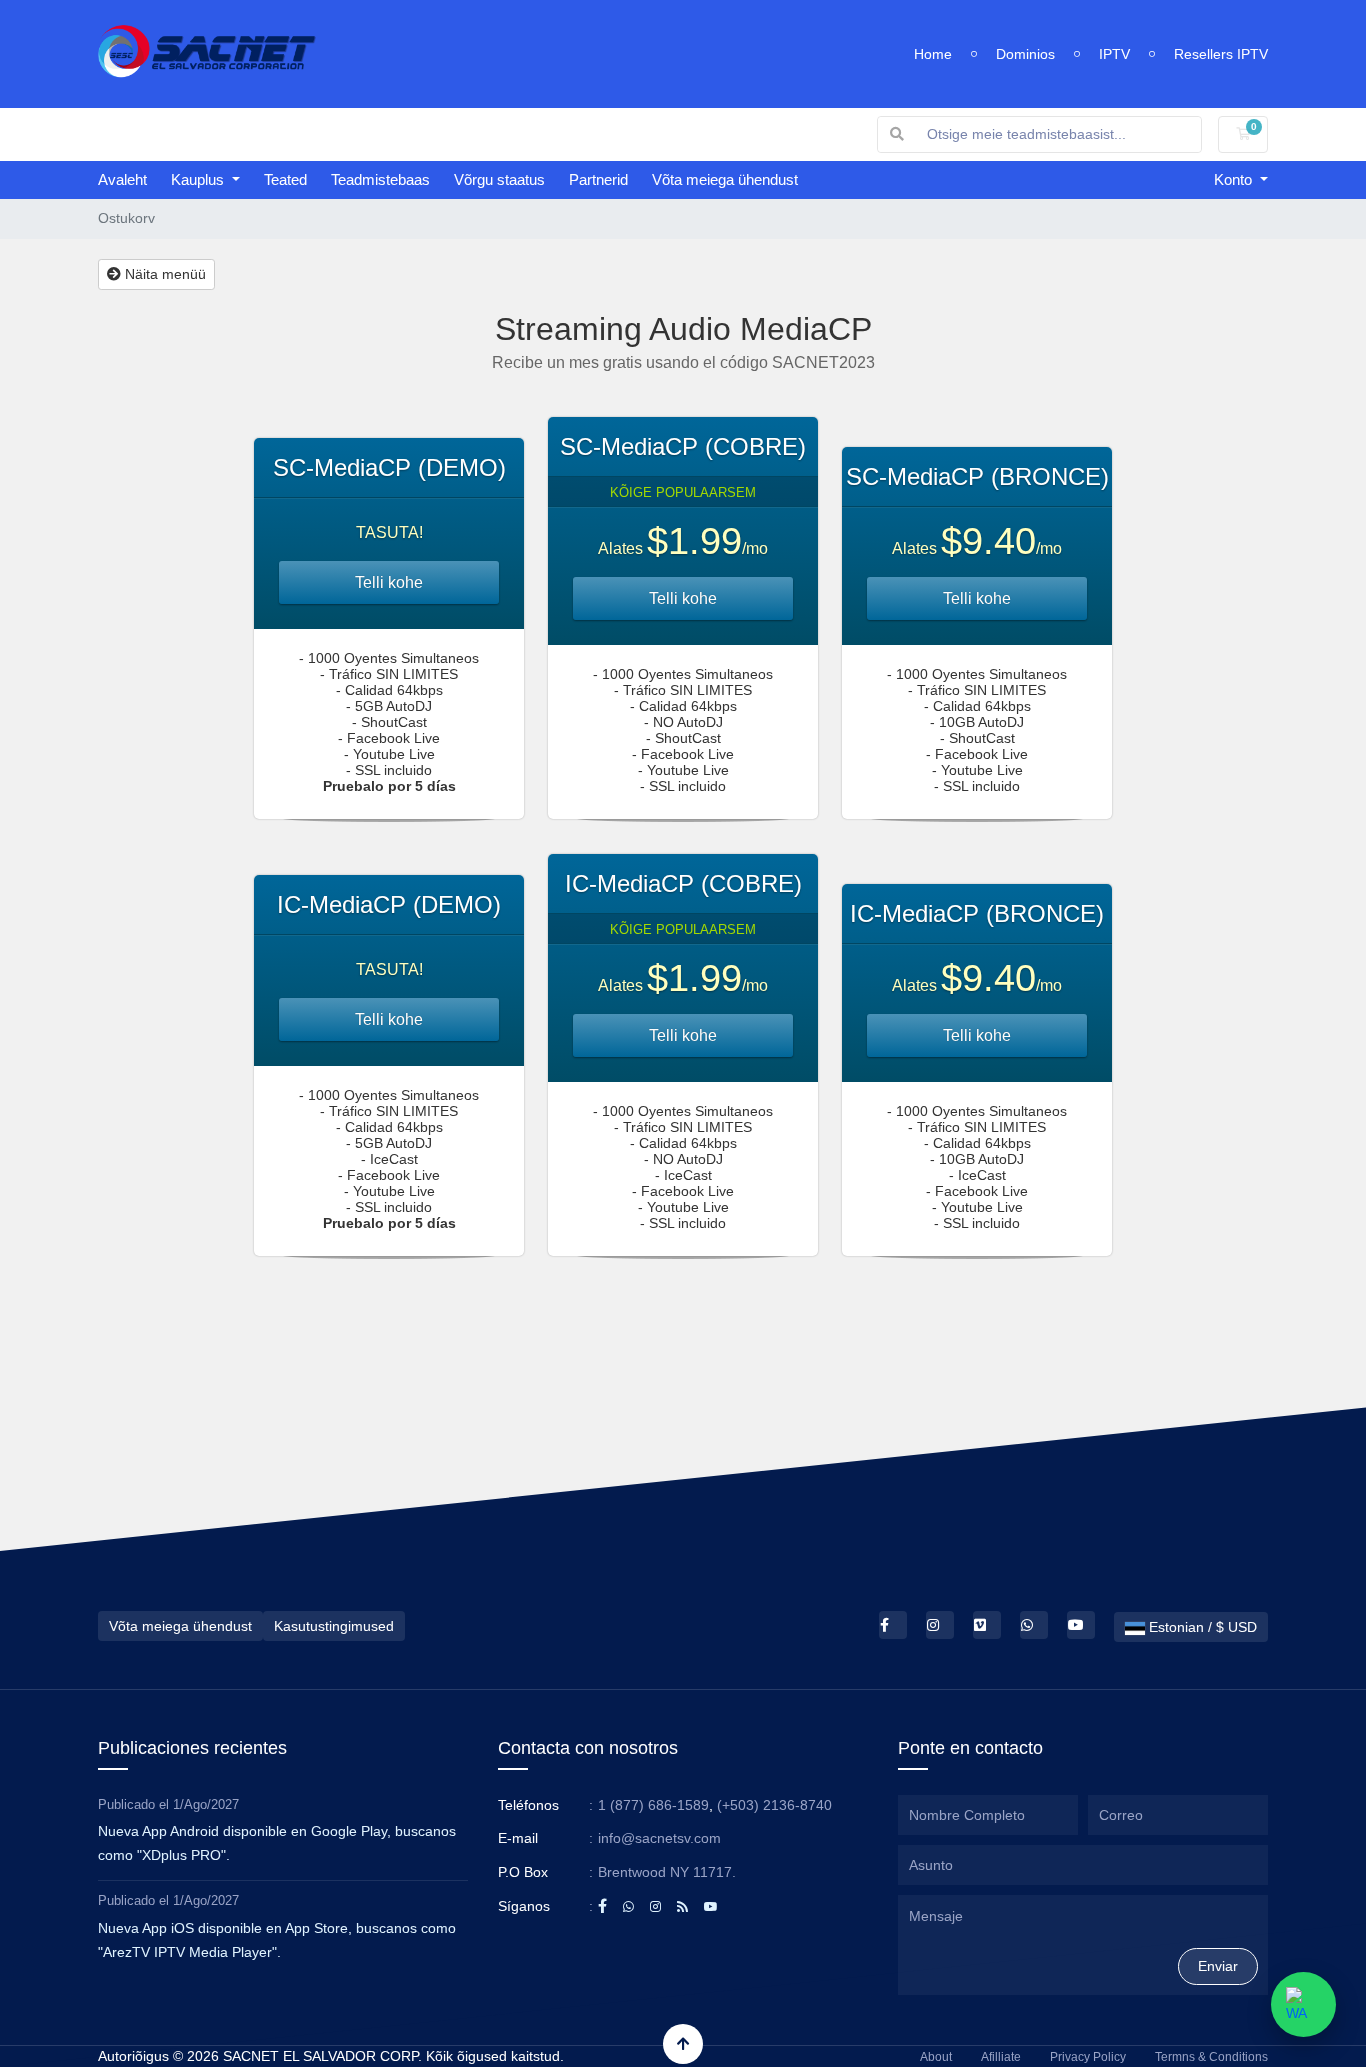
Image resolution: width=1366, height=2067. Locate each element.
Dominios (1025, 54)
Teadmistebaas (380, 179)
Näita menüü (163, 274)
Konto (1235, 179)
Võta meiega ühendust (725, 179)
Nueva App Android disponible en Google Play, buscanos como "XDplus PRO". (277, 1843)
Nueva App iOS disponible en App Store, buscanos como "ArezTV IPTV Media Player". (277, 1940)
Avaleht (122, 179)
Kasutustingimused (334, 1626)
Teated (285, 179)
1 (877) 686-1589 (653, 1805)
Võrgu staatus (499, 179)
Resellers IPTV (1221, 54)
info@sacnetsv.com (659, 1838)
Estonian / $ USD (1201, 1627)
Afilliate (1001, 2057)
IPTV (1114, 54)
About (936, 2057)
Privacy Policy (1088, 2057)
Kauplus (199, 179)
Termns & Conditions (1211, 2057)
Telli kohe (389, 582)
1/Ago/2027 (206, 1804)
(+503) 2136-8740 (774, 1805)
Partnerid (598, 179)
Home (933, 54)
